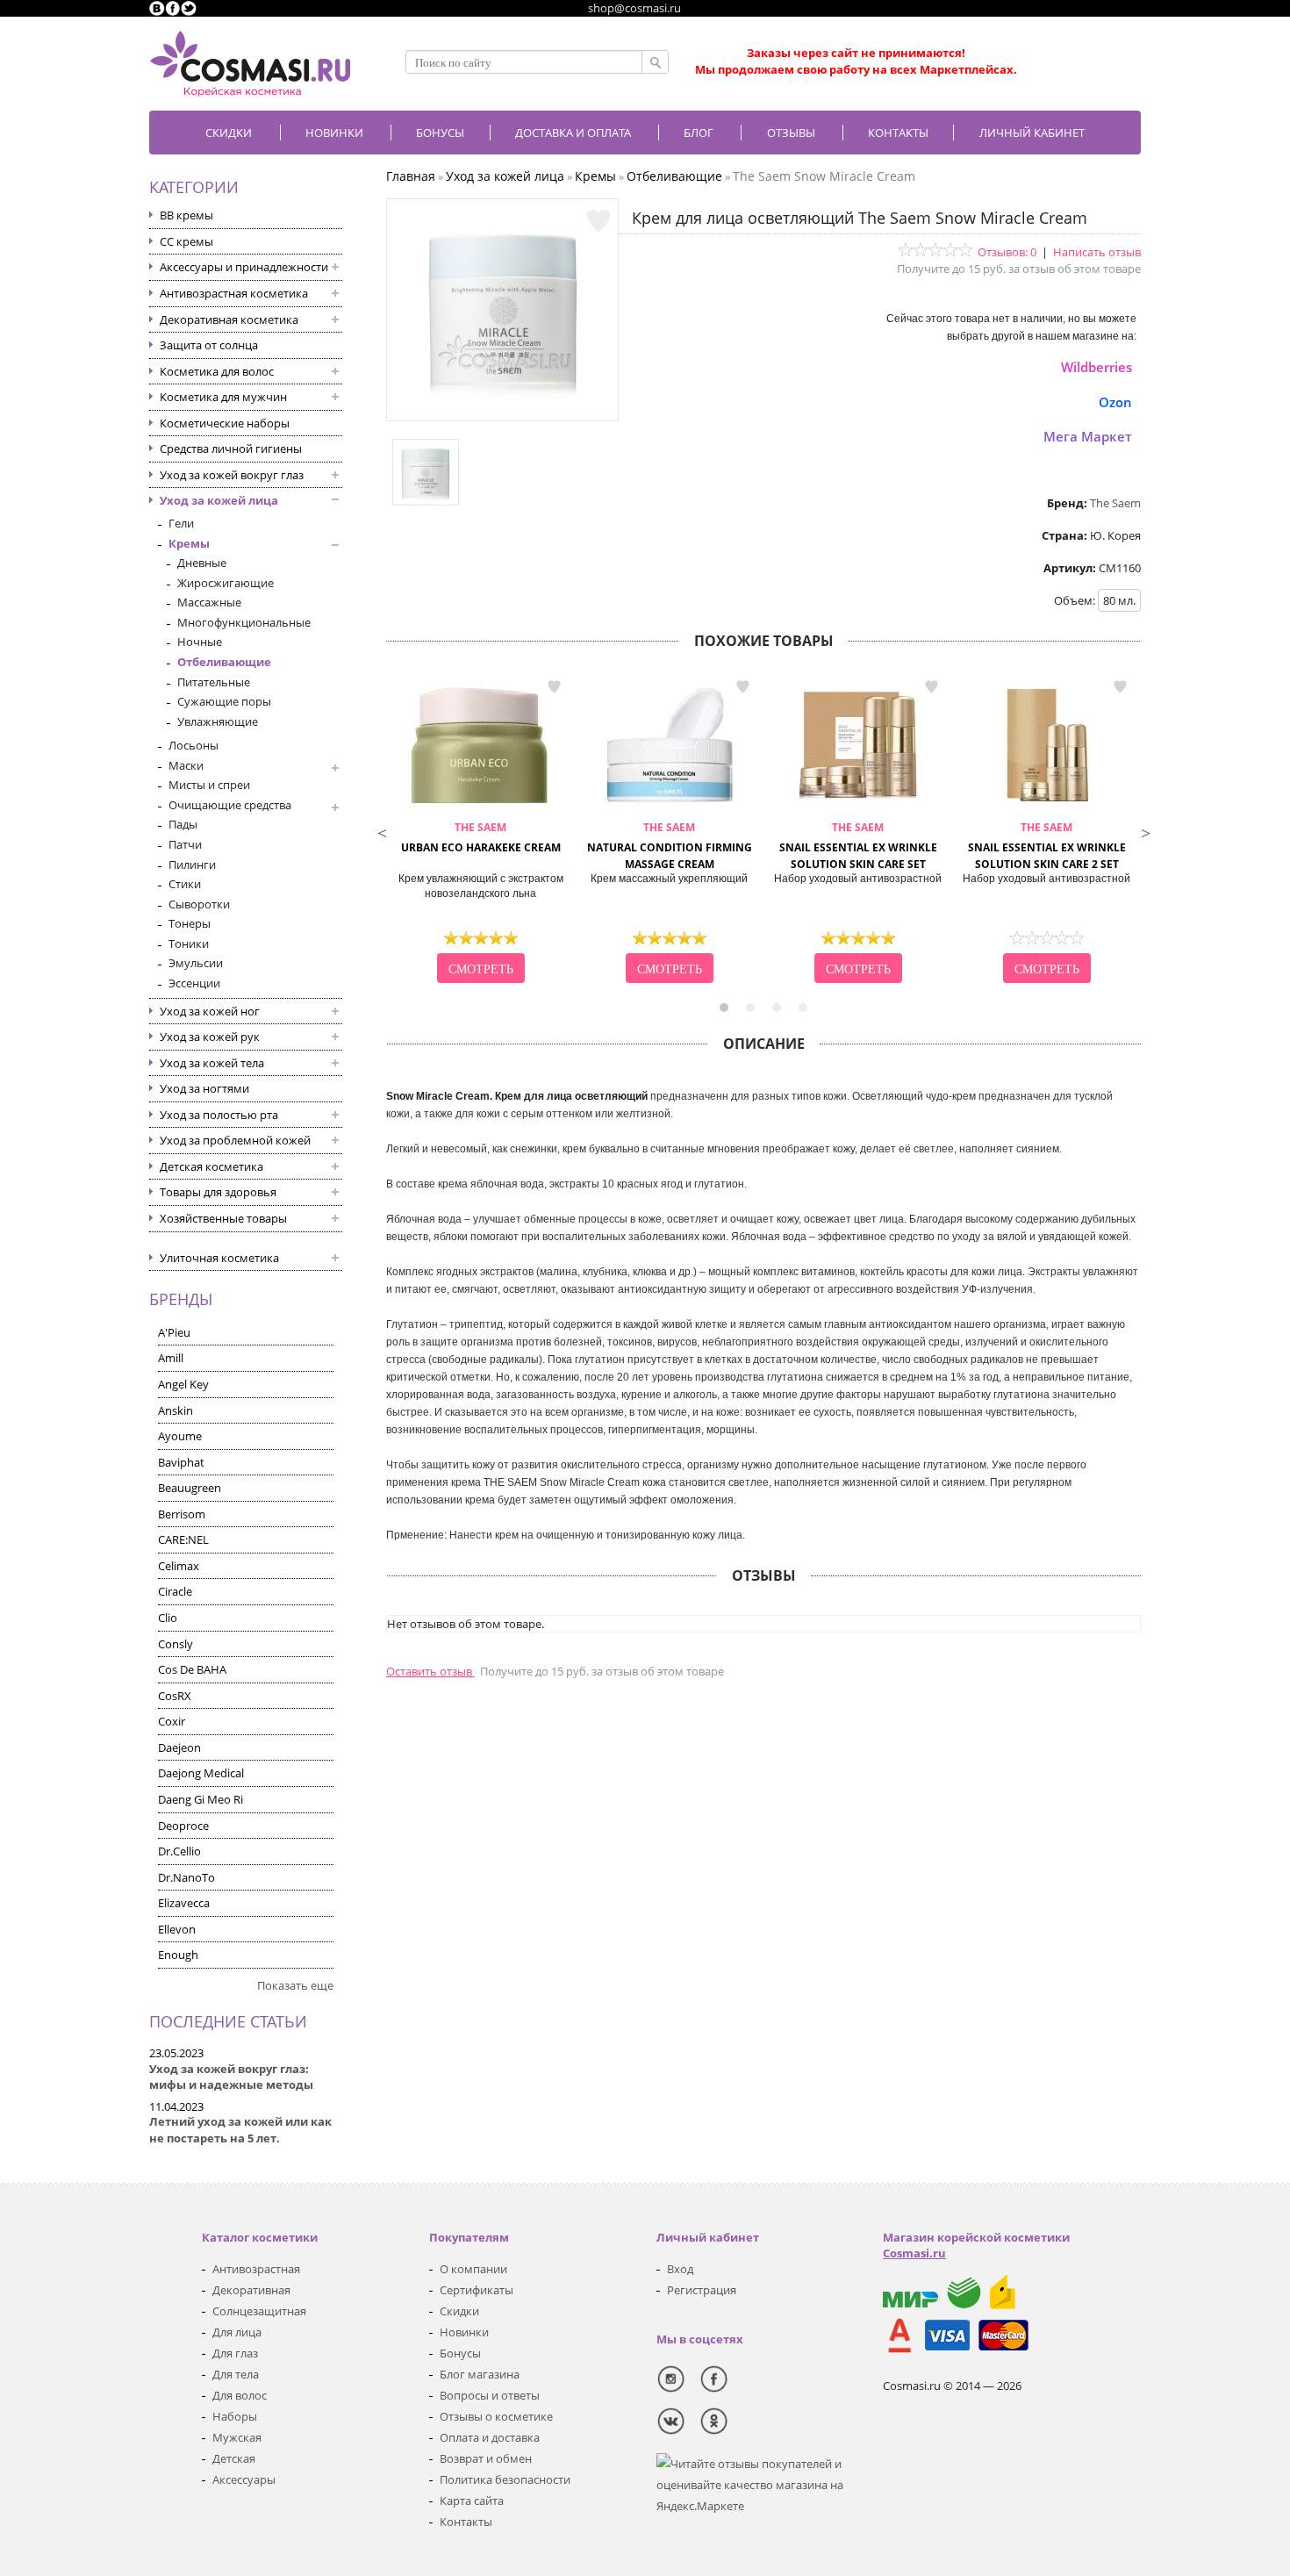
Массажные (209, 602)
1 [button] (724, 1008)
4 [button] (803, 1008)
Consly (176, 1644)
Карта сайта (472, 2501)
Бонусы (460, 2353)
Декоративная (251, 2290)
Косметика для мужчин (223, 397)
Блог (699, 133)
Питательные (214, 682)
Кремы (189, 543)
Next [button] (1145, 831)
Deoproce (183, 1826)
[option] (480, 831)
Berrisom (182, 1514)
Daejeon (179, 1747)
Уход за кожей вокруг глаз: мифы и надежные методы (231, 2077)
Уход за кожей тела (212, 1063)
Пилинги (192, 865)
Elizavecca (184, 1903)
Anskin (176, 1410)
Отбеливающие (224, 662)
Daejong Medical (201, 1773)
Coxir (172, 1721)
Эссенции (194, 983)
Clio (168, 1618)
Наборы (235, 2416)
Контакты (898, 133)
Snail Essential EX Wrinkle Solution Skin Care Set (858, 846)
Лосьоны (193, 745)
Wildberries (1096, 367)
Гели (181, 523)
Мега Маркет (1088, 436)
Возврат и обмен (486, 2458)
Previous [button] (382, 831)
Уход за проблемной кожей (235, 1140)
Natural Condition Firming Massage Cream (670, 846)
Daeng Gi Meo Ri (201, 1799)
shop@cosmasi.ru (634, 8)
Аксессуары (244, 2479)
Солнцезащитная (259, 2311)
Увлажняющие (218, 721)
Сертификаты (477, 2290)
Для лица (237, 2332)
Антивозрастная (256, 2269)
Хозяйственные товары (223, 1218)
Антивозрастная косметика (234, 293)
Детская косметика (211, 1166)
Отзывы (791, 133)
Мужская (237, 2437)
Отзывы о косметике (496, 2416)
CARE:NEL (183, 1539)
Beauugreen (190, 1488)
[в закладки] (598, 221)
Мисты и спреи (209, 785)
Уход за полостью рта (219, 1115)
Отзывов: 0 (1007, 252)
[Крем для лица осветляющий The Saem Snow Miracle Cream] (503, 404)
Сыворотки (199, 904)
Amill (171, 1358)
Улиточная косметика (219, 1258)
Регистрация (702, 2290)
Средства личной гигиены (231, 448)
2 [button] (750, 1008)
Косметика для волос (217, 371)
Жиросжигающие (226, 583)
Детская (234, 2458)
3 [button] (777, 1008)
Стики (185, 884)
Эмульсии (196, 963)
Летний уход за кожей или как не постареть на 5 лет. (240, 2130)
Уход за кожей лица (219, 500)
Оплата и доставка (490, 2437)
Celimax (179, 1566)
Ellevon (177, 1929)
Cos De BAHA (192, 1669)
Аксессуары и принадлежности (244, 267)
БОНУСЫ (440, 133)
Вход (680, 2269)
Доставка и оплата (573, 133)
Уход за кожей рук (210, 1037)
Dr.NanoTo (186, 1877)
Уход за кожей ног (210, 1011)
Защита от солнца (209, 345)
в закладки (554, 687)
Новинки (334, 133)
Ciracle (175, 1591)
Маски (186, 765)
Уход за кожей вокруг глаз (232, 475)
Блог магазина (480, 2374)
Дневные (202, 563)
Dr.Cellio (179, 1851)
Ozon (1115, 402)
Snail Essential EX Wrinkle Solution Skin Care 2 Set (1047, 846)
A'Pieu (174, 1332)
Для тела (236, 2374)
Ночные (200, 642)
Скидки (229, 133)
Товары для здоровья (218, 1192)
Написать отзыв (1097, 252)
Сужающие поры (224, 701)
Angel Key (183, 1384)
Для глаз (235, 2353)
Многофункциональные (244, 622)
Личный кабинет (1032, 133)
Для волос (240, 2395)
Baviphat (181, 1462)
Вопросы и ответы (490, 2395)
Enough (178, 1955)
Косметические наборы (225, 423)
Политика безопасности (505, 2479)
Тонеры (190, 923)
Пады (183, 824)
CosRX (175, 1696)
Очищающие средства (230, 805)
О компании (473, 2269)
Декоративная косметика (229, 319)
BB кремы (186, 215)
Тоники (189, 944)
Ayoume (180, 1436)
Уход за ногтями (204, 1088)
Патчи (185, 844)
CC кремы (186, 241)
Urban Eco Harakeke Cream (481, 837)
